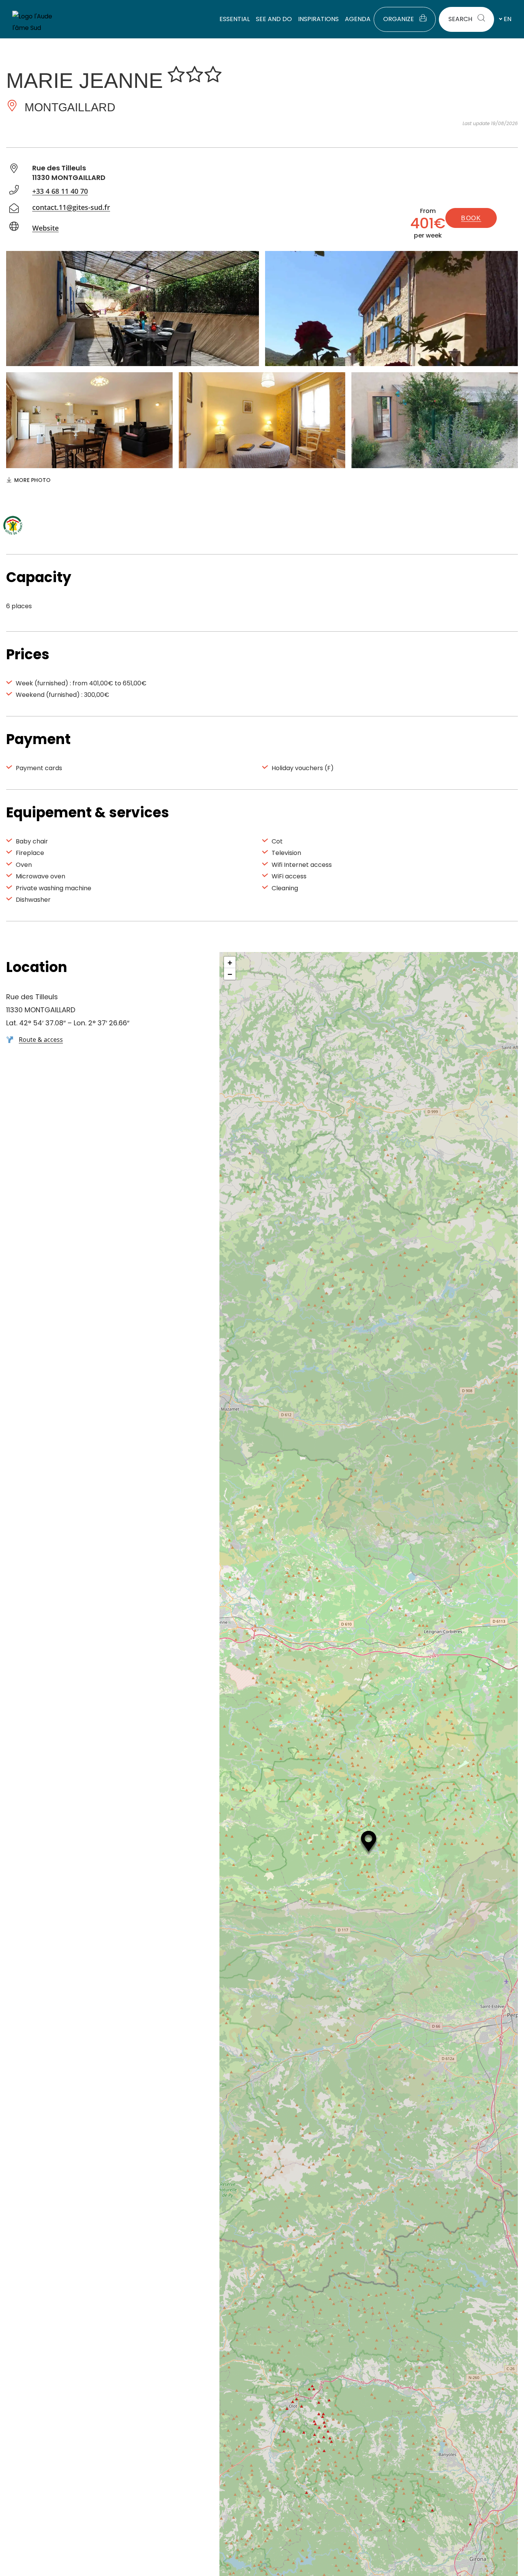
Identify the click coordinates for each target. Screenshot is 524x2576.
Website (45, 228)
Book (471, 218)
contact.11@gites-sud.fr (71, 207)
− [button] (230, 974)
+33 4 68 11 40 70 (60, 191)
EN (508, 19)
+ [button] (230, 962)
